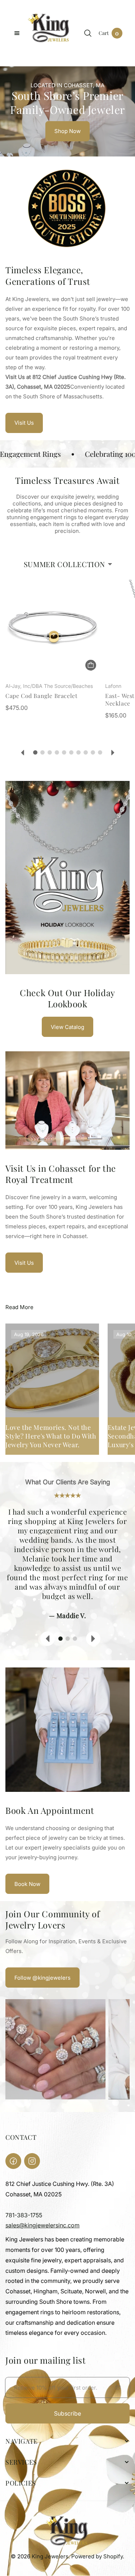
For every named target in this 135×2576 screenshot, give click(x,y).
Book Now (27, 1884)
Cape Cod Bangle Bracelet (41, 696)
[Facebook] (13, 2161)
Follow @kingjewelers (42, 1978)
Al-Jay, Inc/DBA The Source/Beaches (49, 686)
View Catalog (67, 1027)
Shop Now (67, 131)
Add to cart (91, 665)
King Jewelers (50, 2556)
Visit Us (24, 423)
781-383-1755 (24, 2215)
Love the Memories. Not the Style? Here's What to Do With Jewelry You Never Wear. (51, 1436)
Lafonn (113, 686)
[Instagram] (32, 2161)
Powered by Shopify (97, 2556)
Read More (19, 1307)
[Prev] (22, 753)
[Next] (113, 753)
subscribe (67, 2413)
